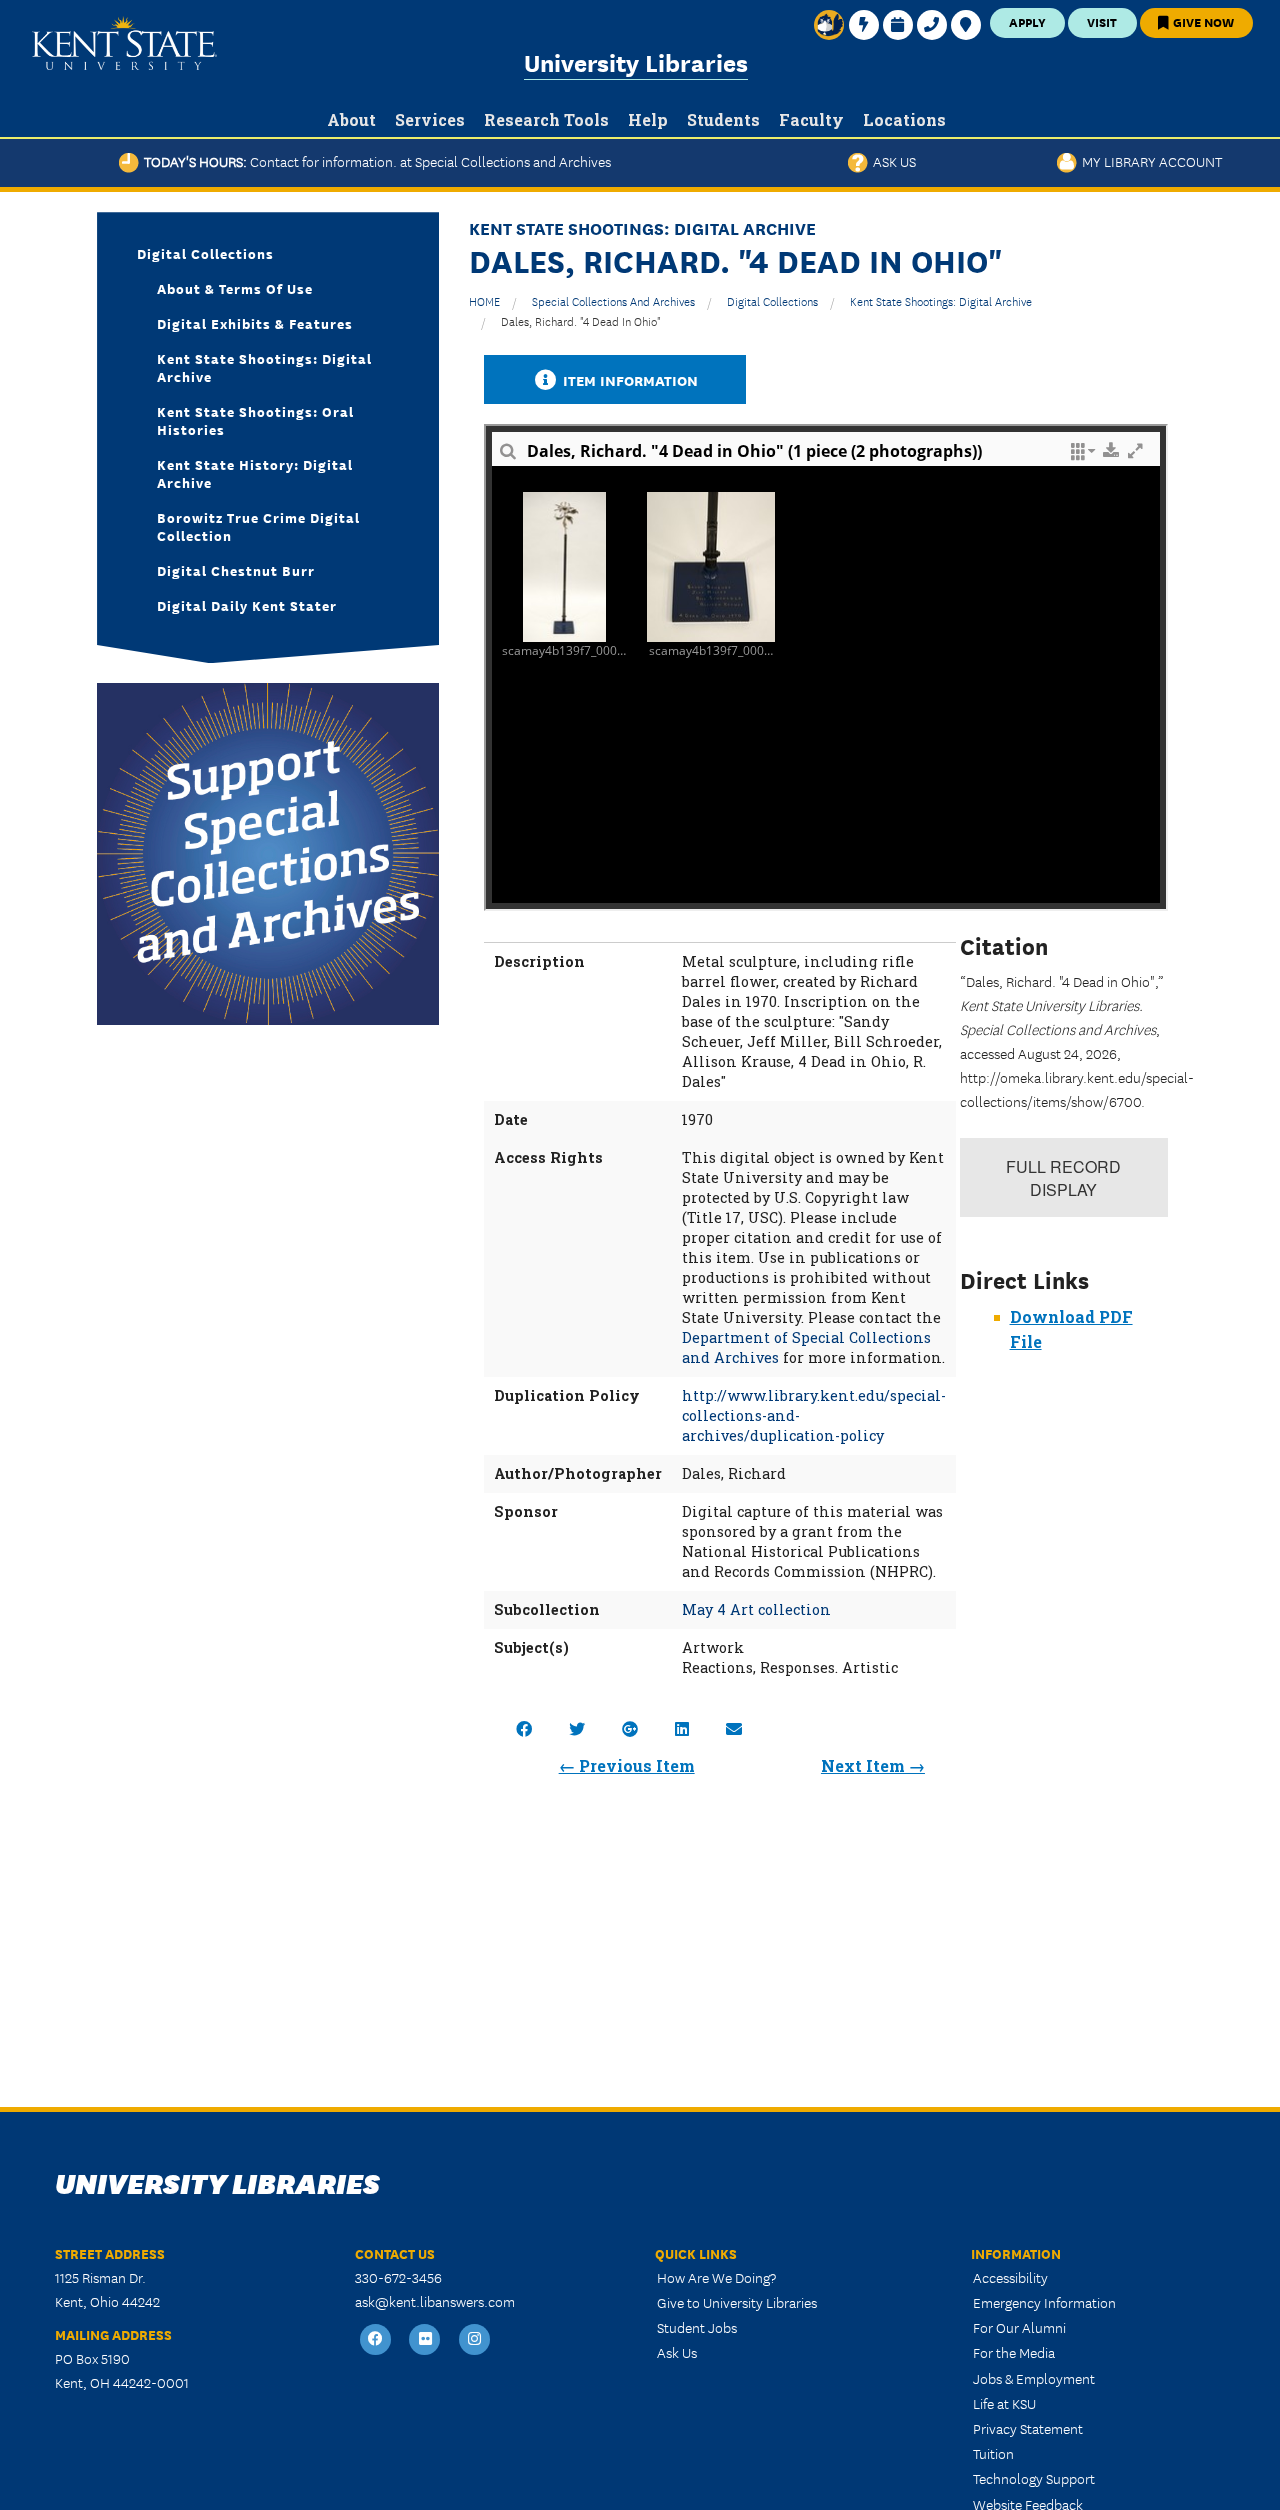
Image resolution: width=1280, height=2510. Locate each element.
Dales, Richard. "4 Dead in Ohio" (581, 320)
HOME (484, 300)
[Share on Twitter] (577, 1728)
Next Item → (873, 1765)
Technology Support (1034, 2478)
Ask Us (892, 161)
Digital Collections (772, 300)
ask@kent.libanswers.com (435, 2301)
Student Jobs (697, 2327)
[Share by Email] (734, 1728)
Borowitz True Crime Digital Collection (258, 526)
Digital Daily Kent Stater (247, 605)
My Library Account (1149, 161)
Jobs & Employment (1034, 2378)
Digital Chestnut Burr (236, 570)
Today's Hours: (375, 161)
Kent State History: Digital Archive (255, 473)
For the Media (1014, 2352)
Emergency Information (1044, 2302)
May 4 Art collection (756, 1609)
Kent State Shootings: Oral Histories (255, 420)
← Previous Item (627, 1765)
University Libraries (636, 61)
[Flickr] (426, 2339)
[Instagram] (475, 2339)
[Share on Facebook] (524, 1728)
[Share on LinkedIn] (682, 1728)
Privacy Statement (1028, 2428)
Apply (1027, 21)
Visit (1102, 21)
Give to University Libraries (737, 2302)
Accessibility (1010, 2277)
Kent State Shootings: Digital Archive (941, 300)
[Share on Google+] (630, 1728)
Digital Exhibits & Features (255, 323)
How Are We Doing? (716, 2277)
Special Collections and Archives (613, 300)
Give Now (1202, 21)
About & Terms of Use (235, 288)
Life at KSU (1004, 2403)
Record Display (1063, 1178)
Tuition (993, 2453)
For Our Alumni (1019, 2327)
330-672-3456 (398, 2277)
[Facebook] (376, 2339)
